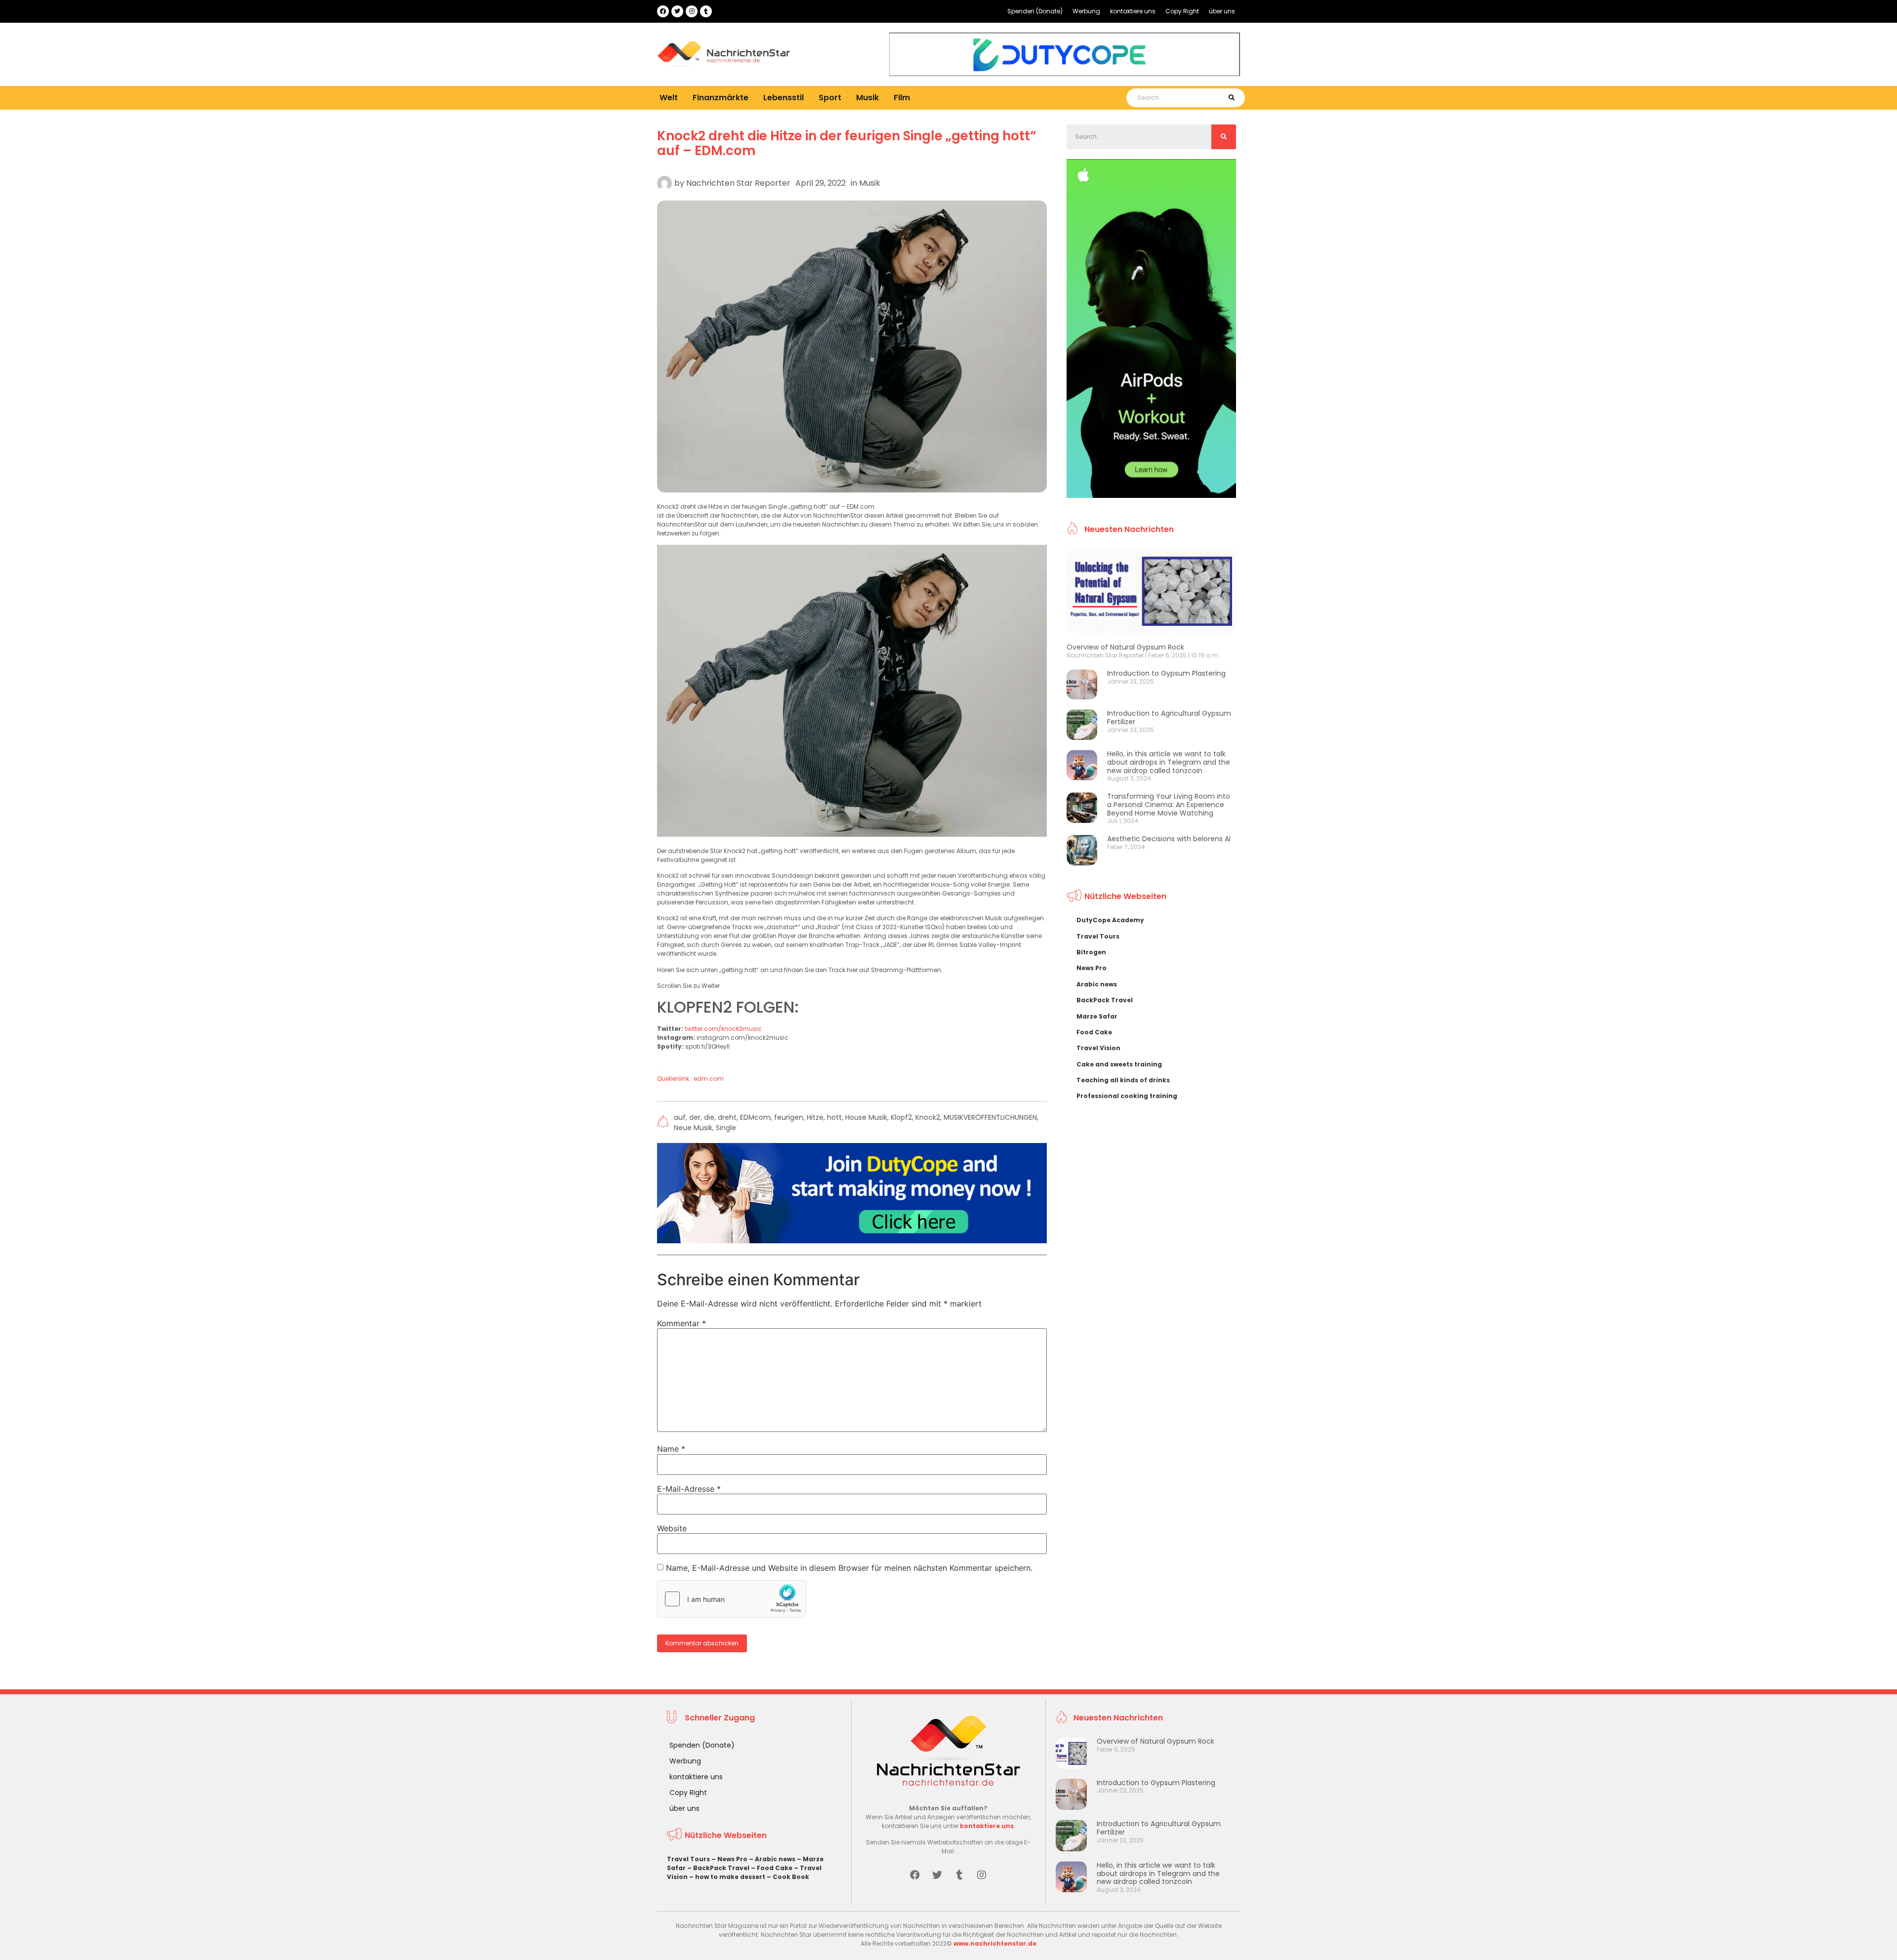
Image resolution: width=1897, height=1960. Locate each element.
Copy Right (1182, 11)
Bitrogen (1091, 952)
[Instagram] (692, 11)
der (695, 1117)
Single (726, 1128)
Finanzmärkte (721, 98)
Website (672, 1528)
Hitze (815, 1117)
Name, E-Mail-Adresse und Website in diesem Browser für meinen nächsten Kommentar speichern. (849, 1568)
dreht (727, 1117)
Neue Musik (693, 1128)
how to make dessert (730, 1877)
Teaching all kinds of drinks (1123, 1080)
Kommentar (681, 1323)
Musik (867, 98)
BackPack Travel (1105, 1000)
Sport (830, 98)
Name (671, 1449)
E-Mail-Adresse (689, 1489)
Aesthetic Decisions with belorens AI (1169, 839)
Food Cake (1094, 1032)
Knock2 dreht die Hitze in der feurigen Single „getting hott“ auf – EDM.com (846, 143)
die (709, 1117)
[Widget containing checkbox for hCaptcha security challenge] (732, 1599)
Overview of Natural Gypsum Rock (1125, 647)
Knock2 (928, 1117)
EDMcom (755, 1117)
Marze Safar (1097, 1016)
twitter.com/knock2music (723, 1029)
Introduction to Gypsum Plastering (1166, 673)
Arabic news (1097, 984)
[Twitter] (677, 11)
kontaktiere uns (1133, 11)
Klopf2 (901, 1117)
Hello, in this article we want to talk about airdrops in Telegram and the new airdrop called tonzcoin (1169, 762)
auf (680, 1117)
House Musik (866, 1117)
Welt (669, 98)
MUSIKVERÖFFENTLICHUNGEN (990, 1117)
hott (834, 1117)
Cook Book (791, 1877)
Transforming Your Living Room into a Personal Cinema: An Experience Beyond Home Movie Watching (1169, 805)
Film (902, 98)
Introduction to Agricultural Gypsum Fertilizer (1169, 717)
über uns (1222, 11)
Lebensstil (784, 98)
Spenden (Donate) (1035, 11)
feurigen (789, 1117)
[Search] (1231, 98)
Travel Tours (1098, 936)
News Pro (1092, 968)
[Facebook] (663, 11)
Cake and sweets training (1119, 1064)
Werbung (1086, 11)
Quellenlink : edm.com (690, 1079)
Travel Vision (1098, 1048)
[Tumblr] (706, 11)
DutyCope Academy (1110, 920)
